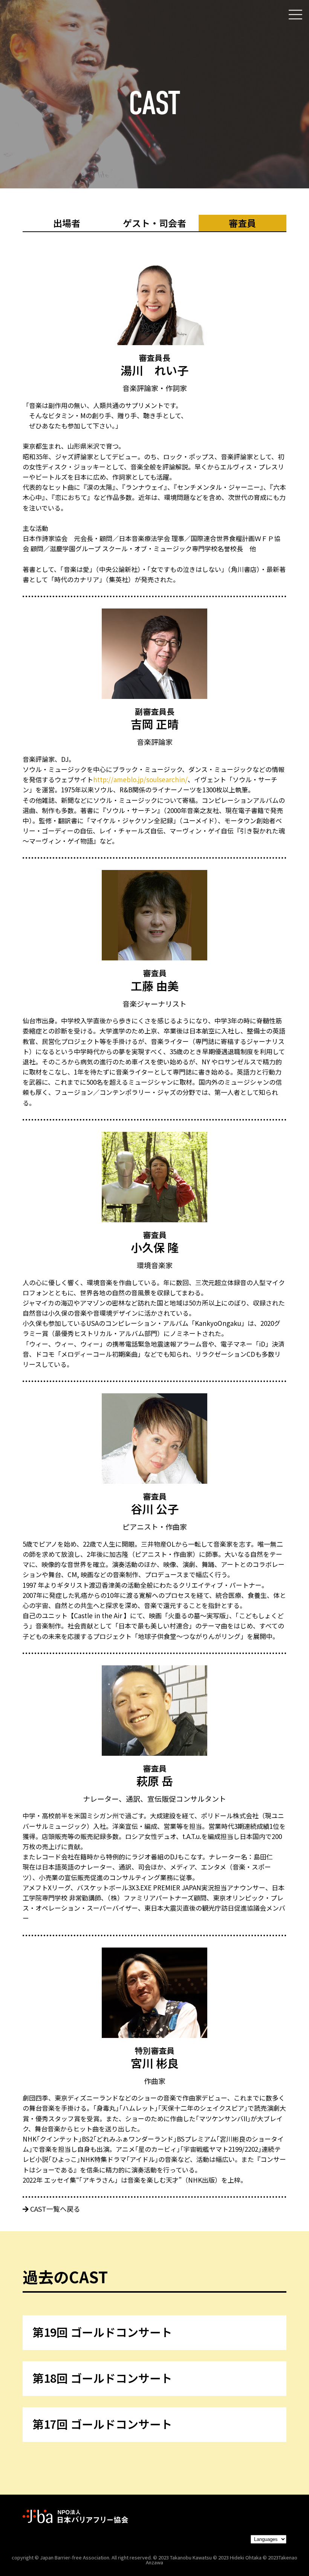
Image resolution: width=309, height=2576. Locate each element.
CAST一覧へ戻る (54, 2209)
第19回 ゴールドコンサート (102, 2332)
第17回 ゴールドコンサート (102, 2424)
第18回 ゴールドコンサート (102, 2378)
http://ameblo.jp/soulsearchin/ (140, 779)
